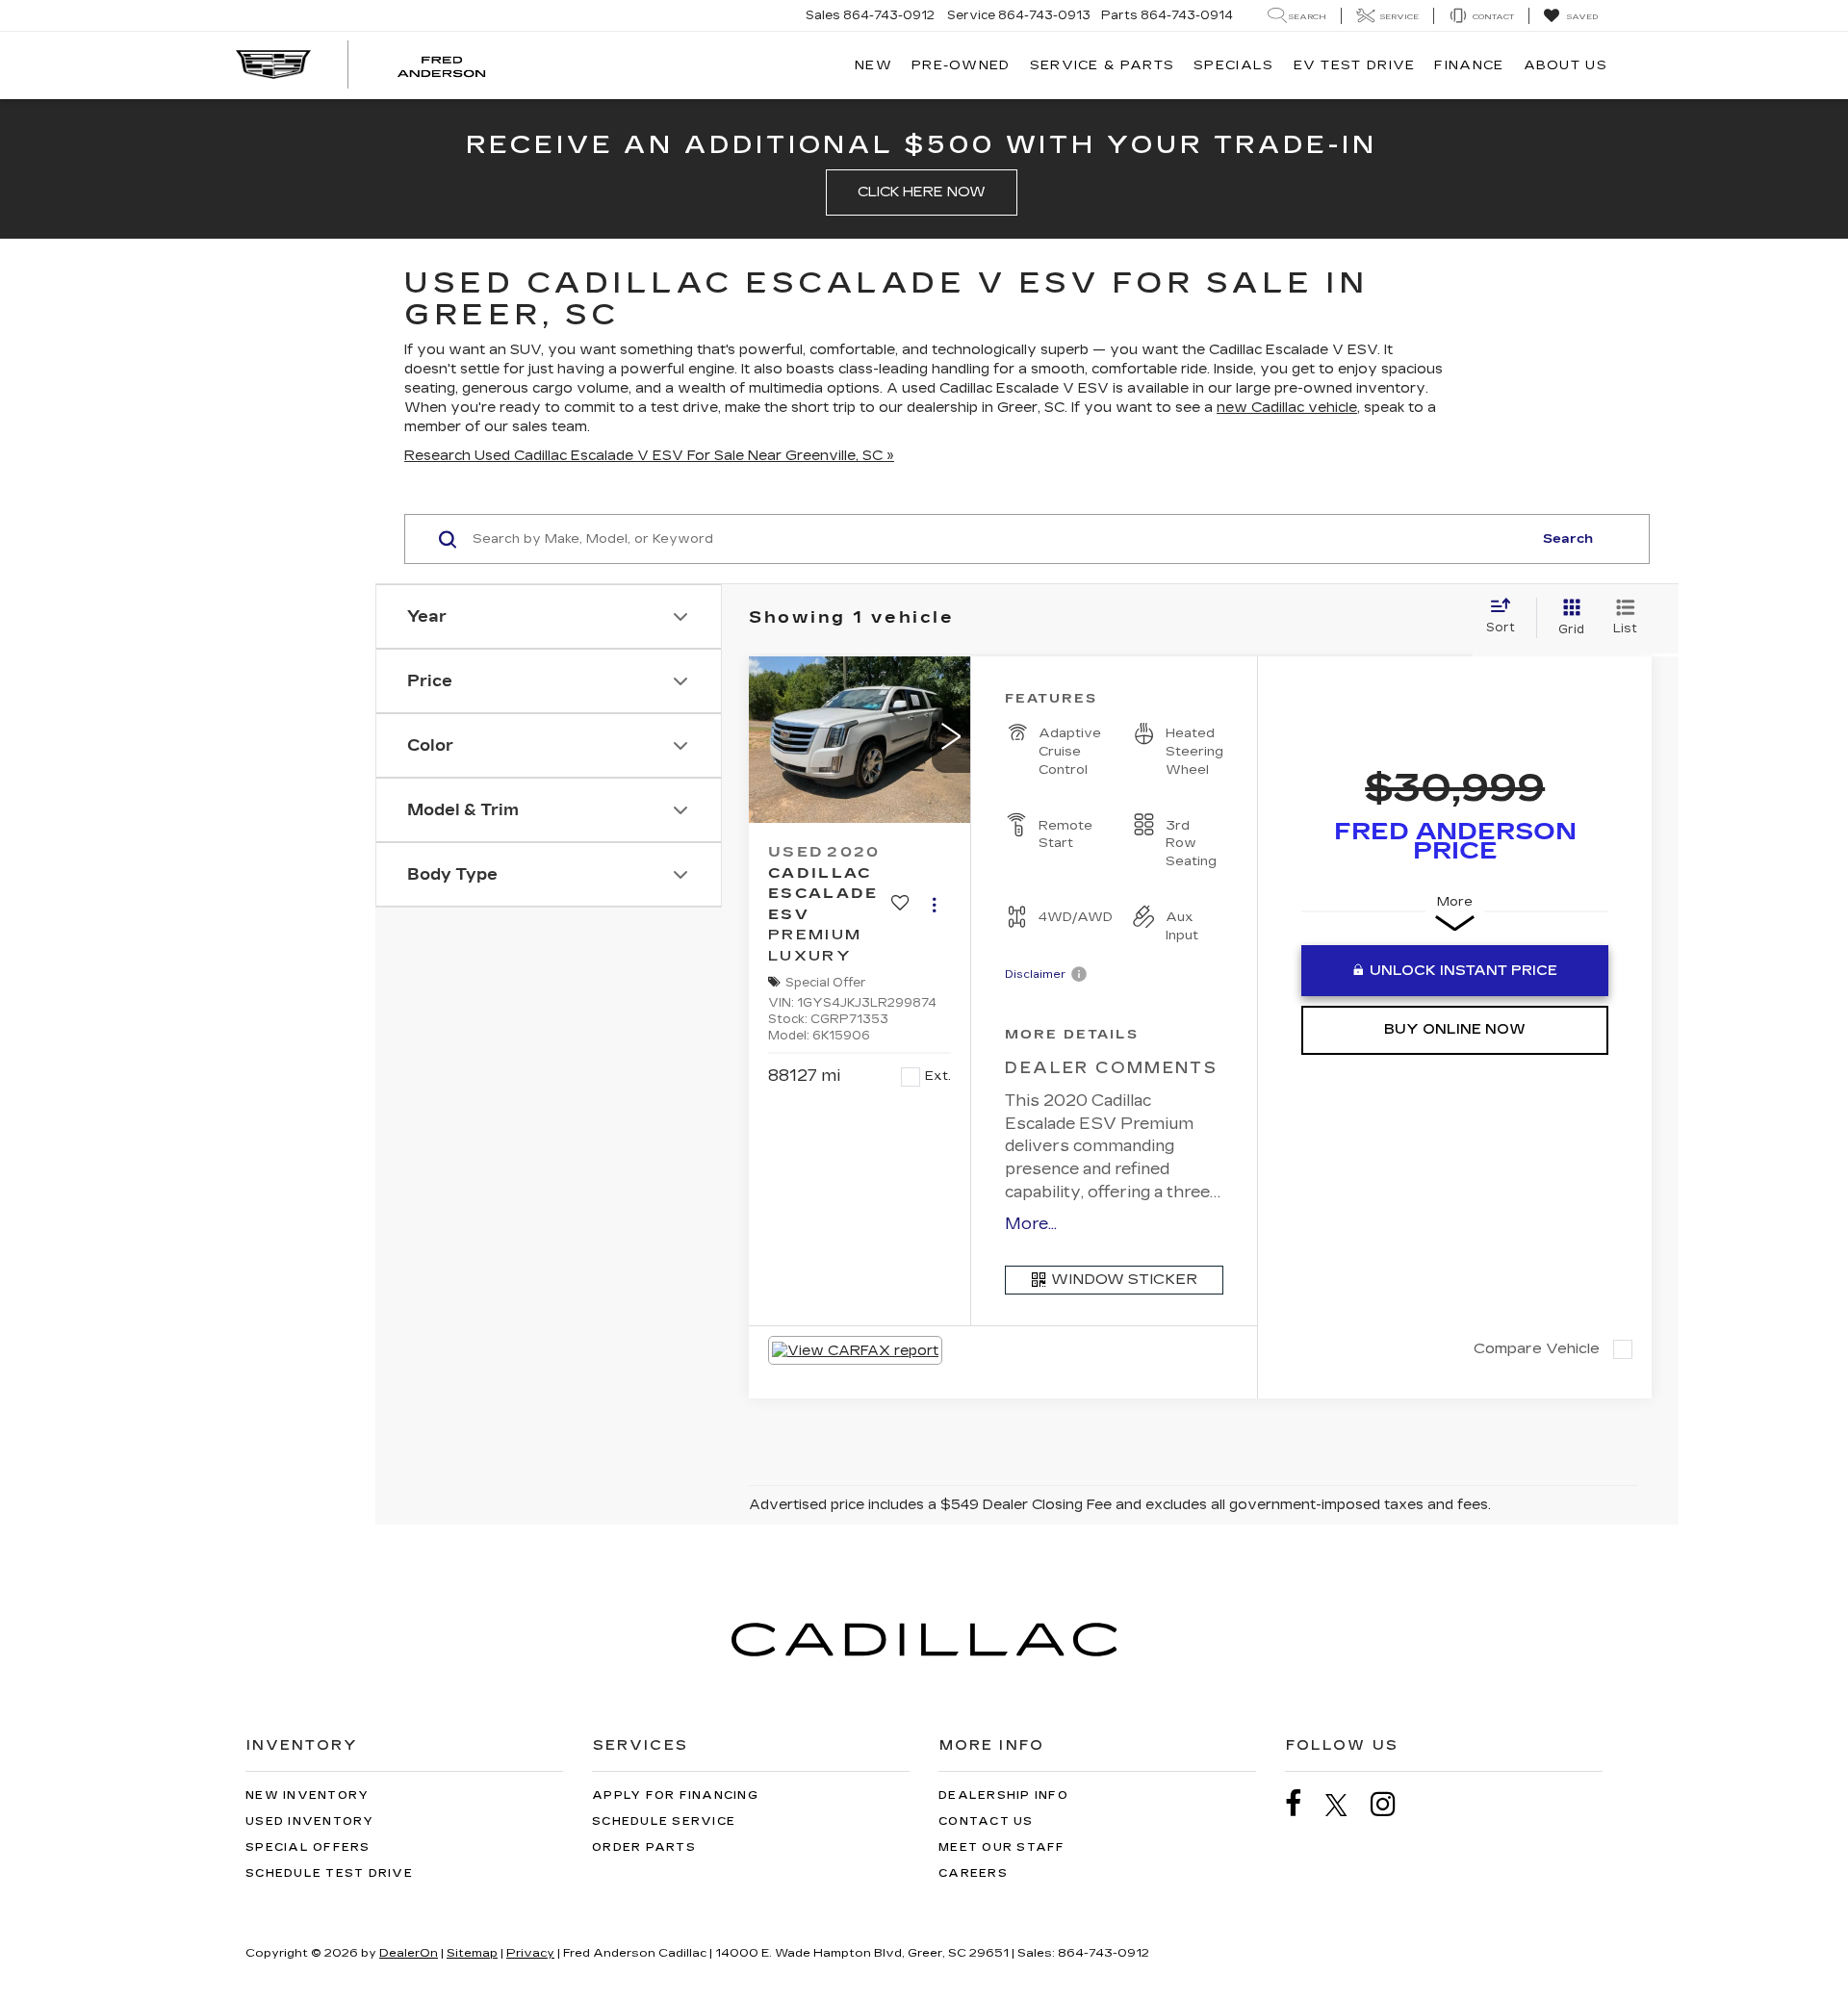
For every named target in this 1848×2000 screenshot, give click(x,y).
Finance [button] (1469, 65)
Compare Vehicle (1537, 1348)
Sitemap (472, 1953)
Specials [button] (1233, 65)
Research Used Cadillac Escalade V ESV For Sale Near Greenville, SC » (649, 456)
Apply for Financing (675, 1795)
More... (1031, 1224)
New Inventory (307, 1795)
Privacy (530, 1953)
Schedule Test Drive (329, 1873)
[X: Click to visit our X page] (1346, 1805)
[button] (951, 739)
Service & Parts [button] (1103, 65)
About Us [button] (1566, 65)
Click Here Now (922, 192)
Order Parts (644, 1847)
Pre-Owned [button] (961, 65)
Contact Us (986, 1821)
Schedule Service (664, 1821)
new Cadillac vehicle (1287, 408)
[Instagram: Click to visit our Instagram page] (1393, 1804)
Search (1568, 539)
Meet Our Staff (1002, 1847)
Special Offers (308, 1847)
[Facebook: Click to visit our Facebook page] (1303, 1804)
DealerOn (409, 1953)
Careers (973, 1873)
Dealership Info (1003, 1795)
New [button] (873, 65)
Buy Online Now (1455, 1029)
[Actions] (934, 904)
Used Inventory (310, 1821)
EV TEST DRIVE (1355, 65)
